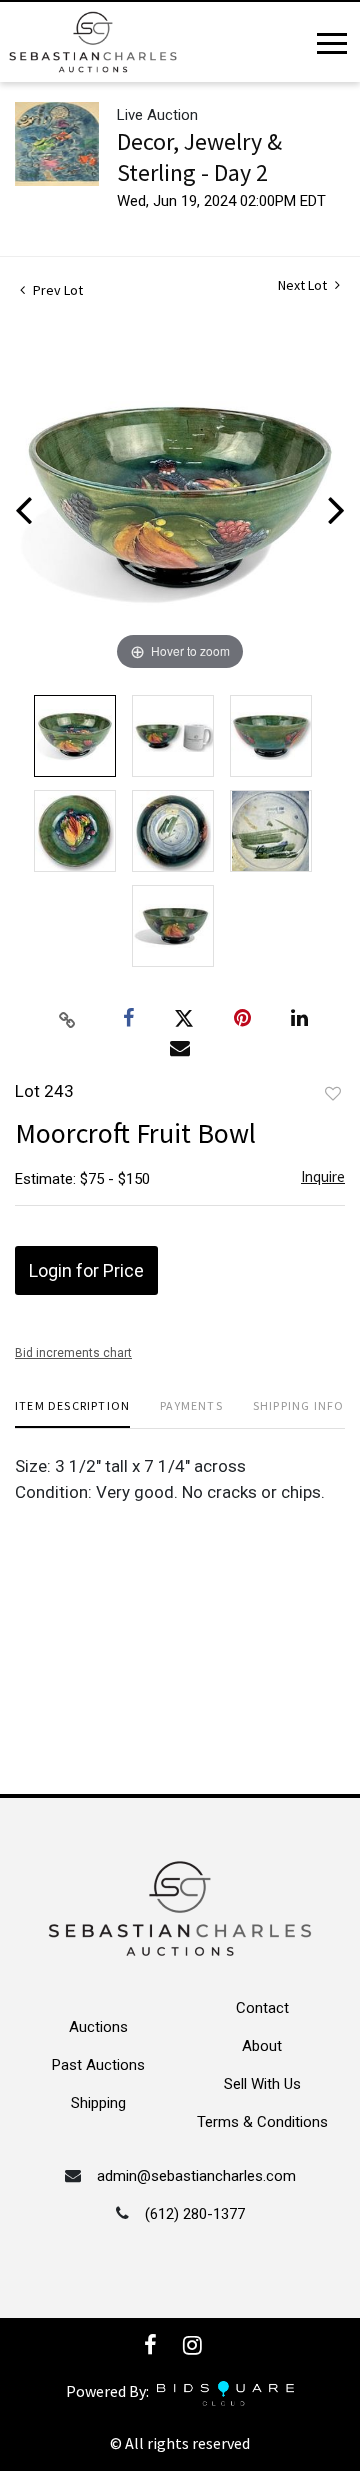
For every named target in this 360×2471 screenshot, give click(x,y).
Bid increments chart (73, 1353)
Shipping (98, 2103)
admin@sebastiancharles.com (196, 2176)
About (262, 2046)
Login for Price (86, 1270)
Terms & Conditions (262, 2122)
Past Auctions (98, 2065)
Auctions (98, 2027)
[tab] (72, 1413)
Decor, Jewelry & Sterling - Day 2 (199, 157)
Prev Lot (56, 290)
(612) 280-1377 (195, 2214)
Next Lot (304, 285)
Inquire (323, 1176)
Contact (262, 2008)
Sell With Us (262, 2084)
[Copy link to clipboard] (68, 1019)
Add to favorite (333, 1094)
